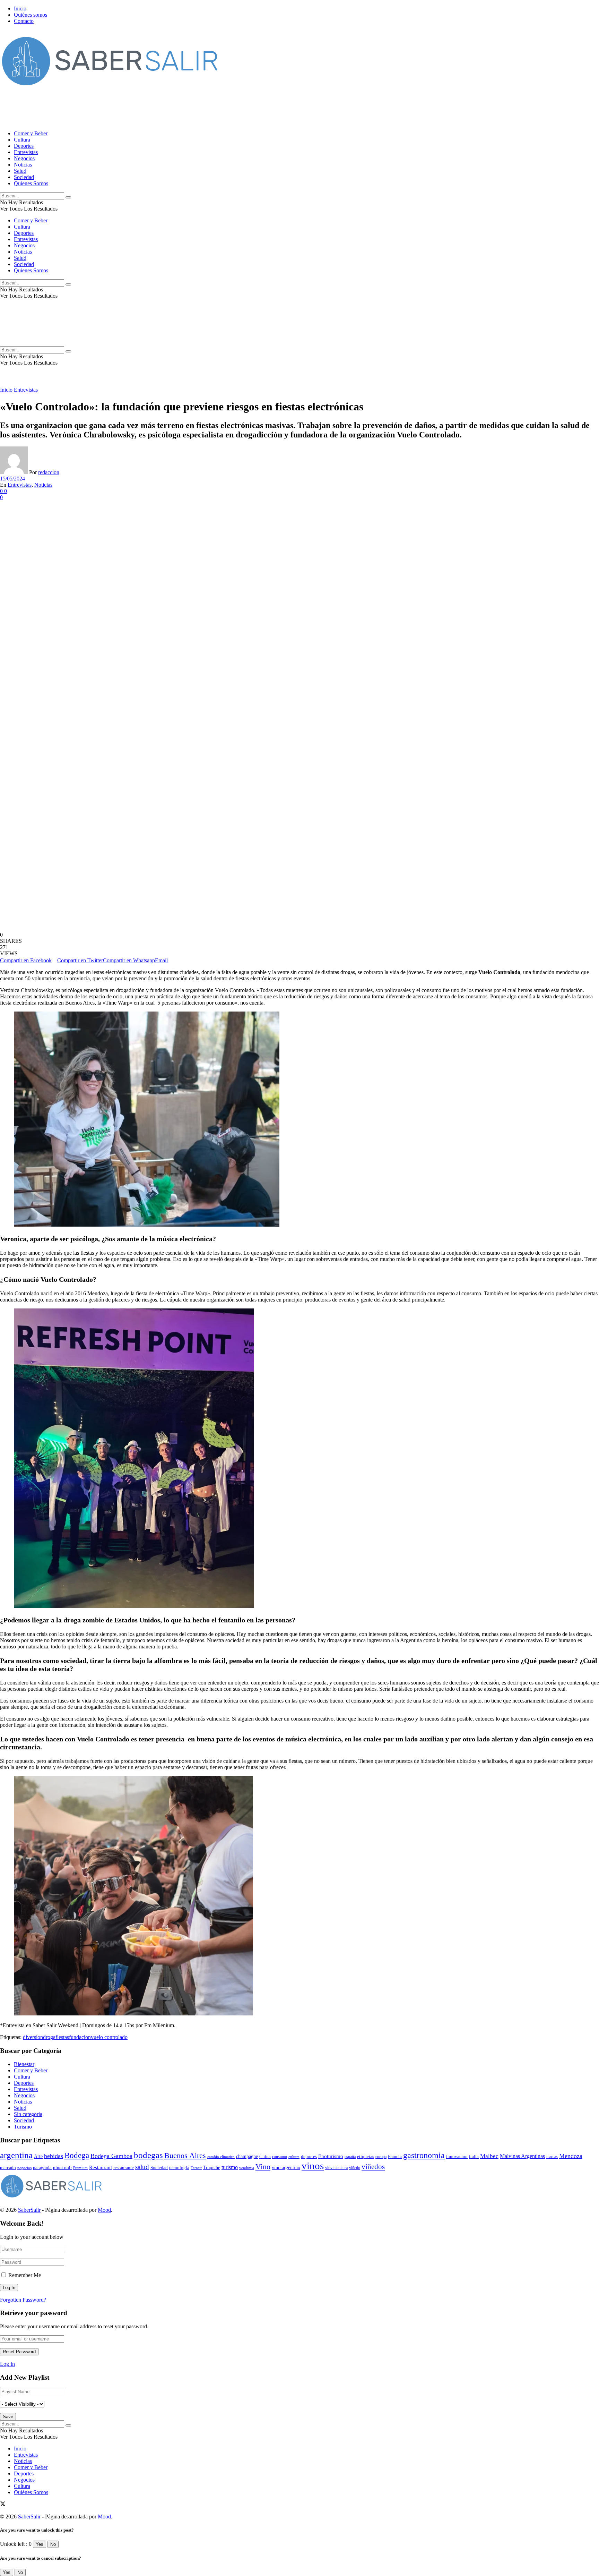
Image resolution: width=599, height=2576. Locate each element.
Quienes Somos (31, 183)
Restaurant (101, 2167)
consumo (280, 2157)
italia (474, 2157)
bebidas (54, 2156)
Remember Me (25, 2275)
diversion (33, 2037)
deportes (309, 2156)
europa (381, 2157)
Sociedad (24, 177)
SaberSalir (29, 2210)
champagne (247, 2156)
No (53, 2544)
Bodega (77, 2155)
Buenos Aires (185, 2155)
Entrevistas (26, 152)
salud (142, 2167)
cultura (294, 2157)
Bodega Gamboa (111, 2156)
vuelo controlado (109, 2037)
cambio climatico (221, 2157)
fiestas (62, 2037)
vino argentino (286, 2168)
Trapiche (212, 2167)
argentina (16, 2155)
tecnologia (179, 2168)
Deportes (24, 146)
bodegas (148, 2155)
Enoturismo (331, 2156)
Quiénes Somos (31, 2492)
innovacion (457, 2157)
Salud (20, 171)
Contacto (24, 21)
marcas (552, 2157)
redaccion (49, 472)
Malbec (489, 2156)
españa (350, 2157)
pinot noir (62, 2168)
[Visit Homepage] (111, 89)
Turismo (23, 2127)
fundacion (80, 2037)
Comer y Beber (31, 133)
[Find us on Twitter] (3, 2505)
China (265, 2156)
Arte (38, 2156)
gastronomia (424, 2155)
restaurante (124, 2168)
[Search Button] (68, 197)
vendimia (247, 2168)
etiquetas (366, 2157)
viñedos (373, 2167)
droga (49, 2037)
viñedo (355, 2168)
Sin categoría (28, 2114)
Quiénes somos (31, 15)
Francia (395, 2156)
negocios (24, 2168)
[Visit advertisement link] (126, 122)
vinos (313, 2166)
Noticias (23, 165)
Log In (7, 2364)
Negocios (24, 158)
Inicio (20, 8)
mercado (8, 2168)
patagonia (42, 2168)
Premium (80, 2168)
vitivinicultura (336, 2168)
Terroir (196, 2168)
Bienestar (24, 2064)
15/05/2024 (12, 479)
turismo (230, 2167)
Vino (263, 2166)
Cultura (22, 140)
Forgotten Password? (23, 2300)
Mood (104, 2210)
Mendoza (571, 2156)
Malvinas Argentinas (522, 2156)
